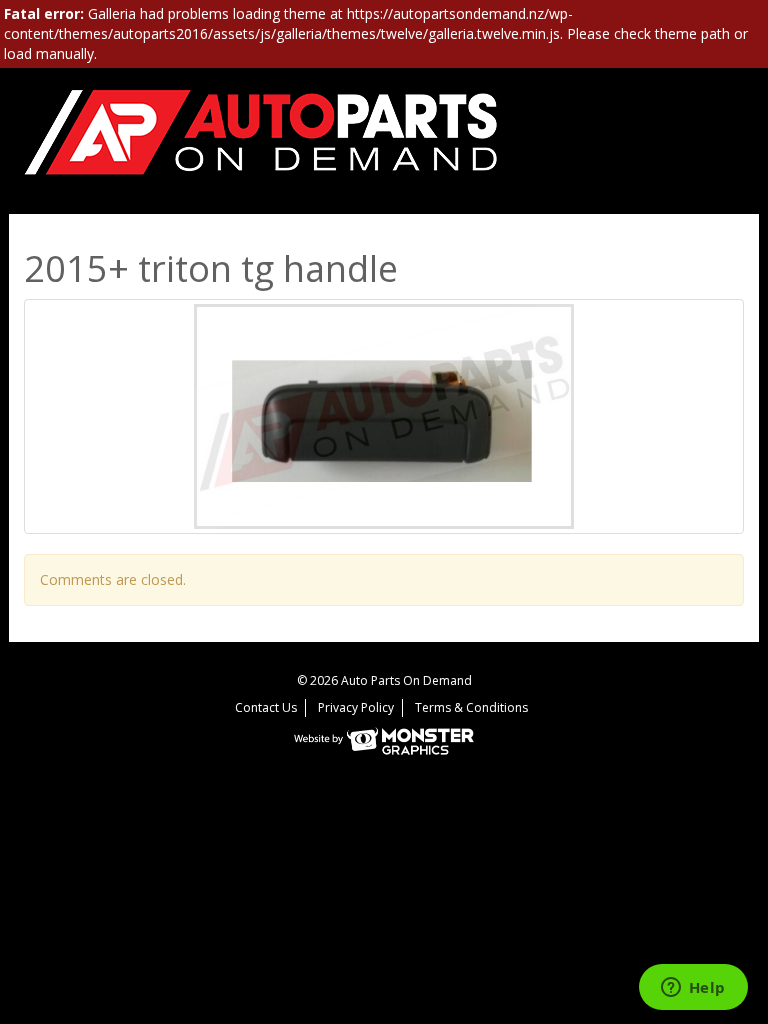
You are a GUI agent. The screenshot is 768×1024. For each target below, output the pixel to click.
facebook (724, 140)
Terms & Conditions (471, 707)
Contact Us (266, 707)
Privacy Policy (356, 707)
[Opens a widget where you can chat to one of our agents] (693, 989)
